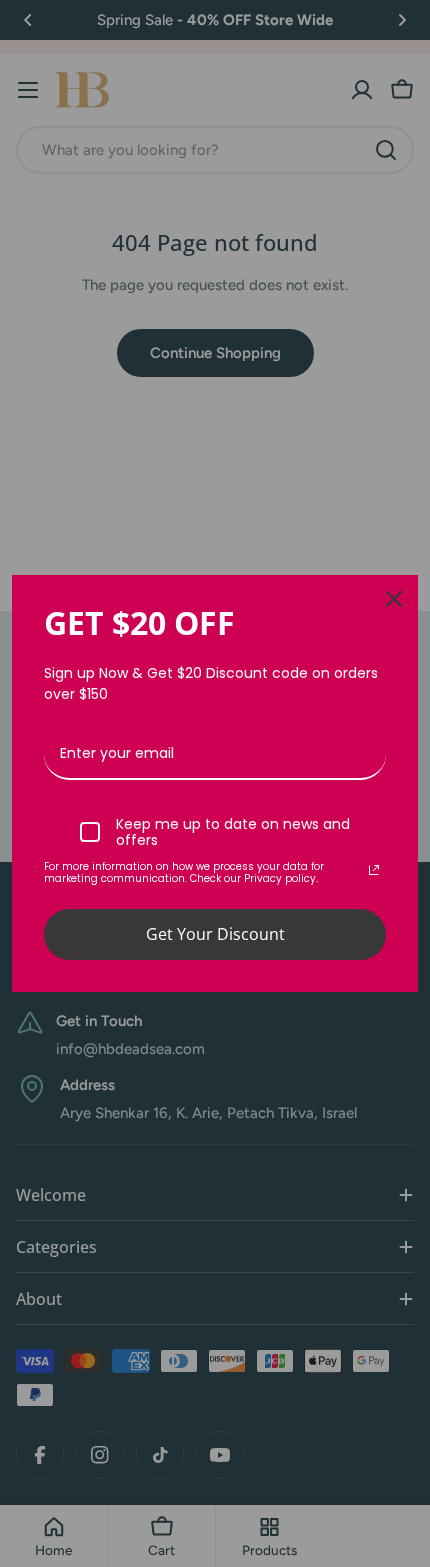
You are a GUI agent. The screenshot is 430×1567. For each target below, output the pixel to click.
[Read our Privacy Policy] (374, 870)
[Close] (394, 599)
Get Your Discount (215, 934)
